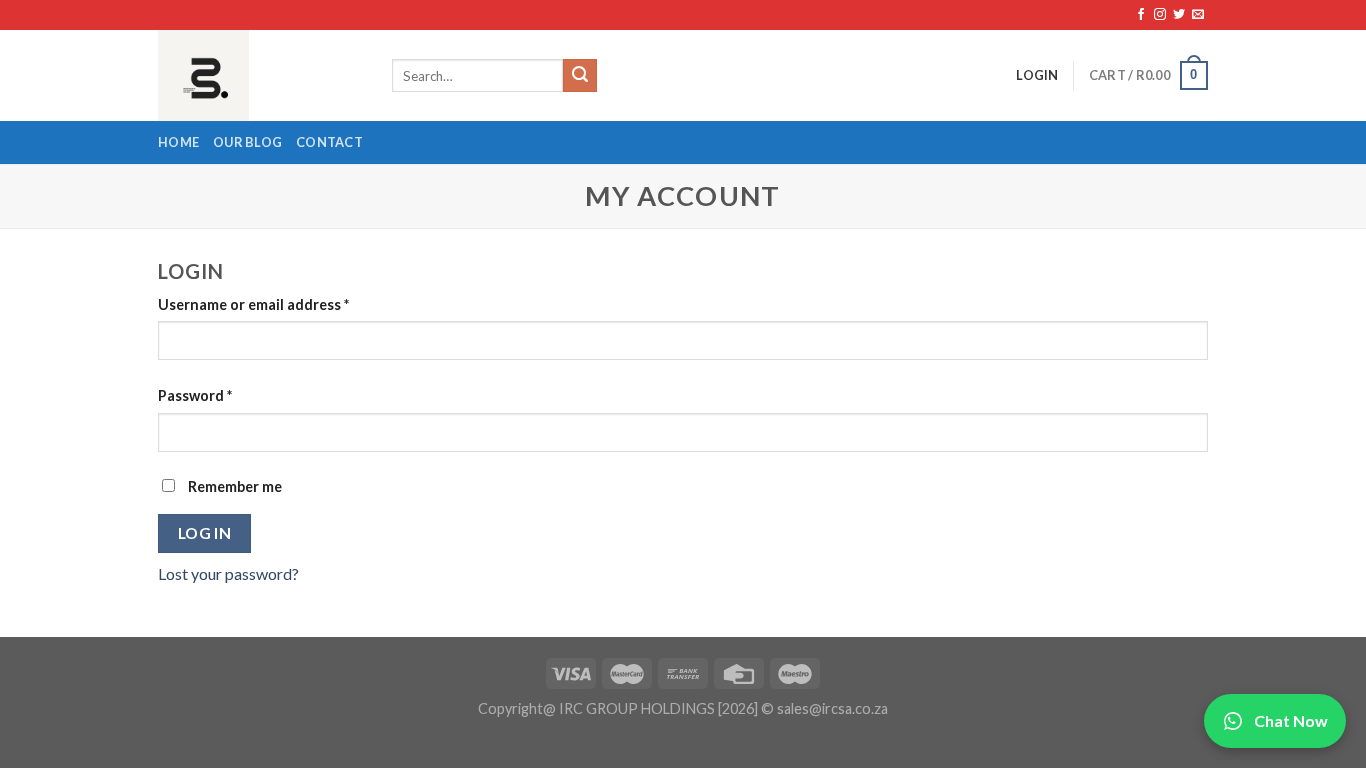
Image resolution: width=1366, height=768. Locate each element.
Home (178, 142)
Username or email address (253, 304)
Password (195, 395)
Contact (329, 142)
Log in (205, 533)
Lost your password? (228, 573)
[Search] (580, 76)
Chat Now (1291, 720)
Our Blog (247, 142)
